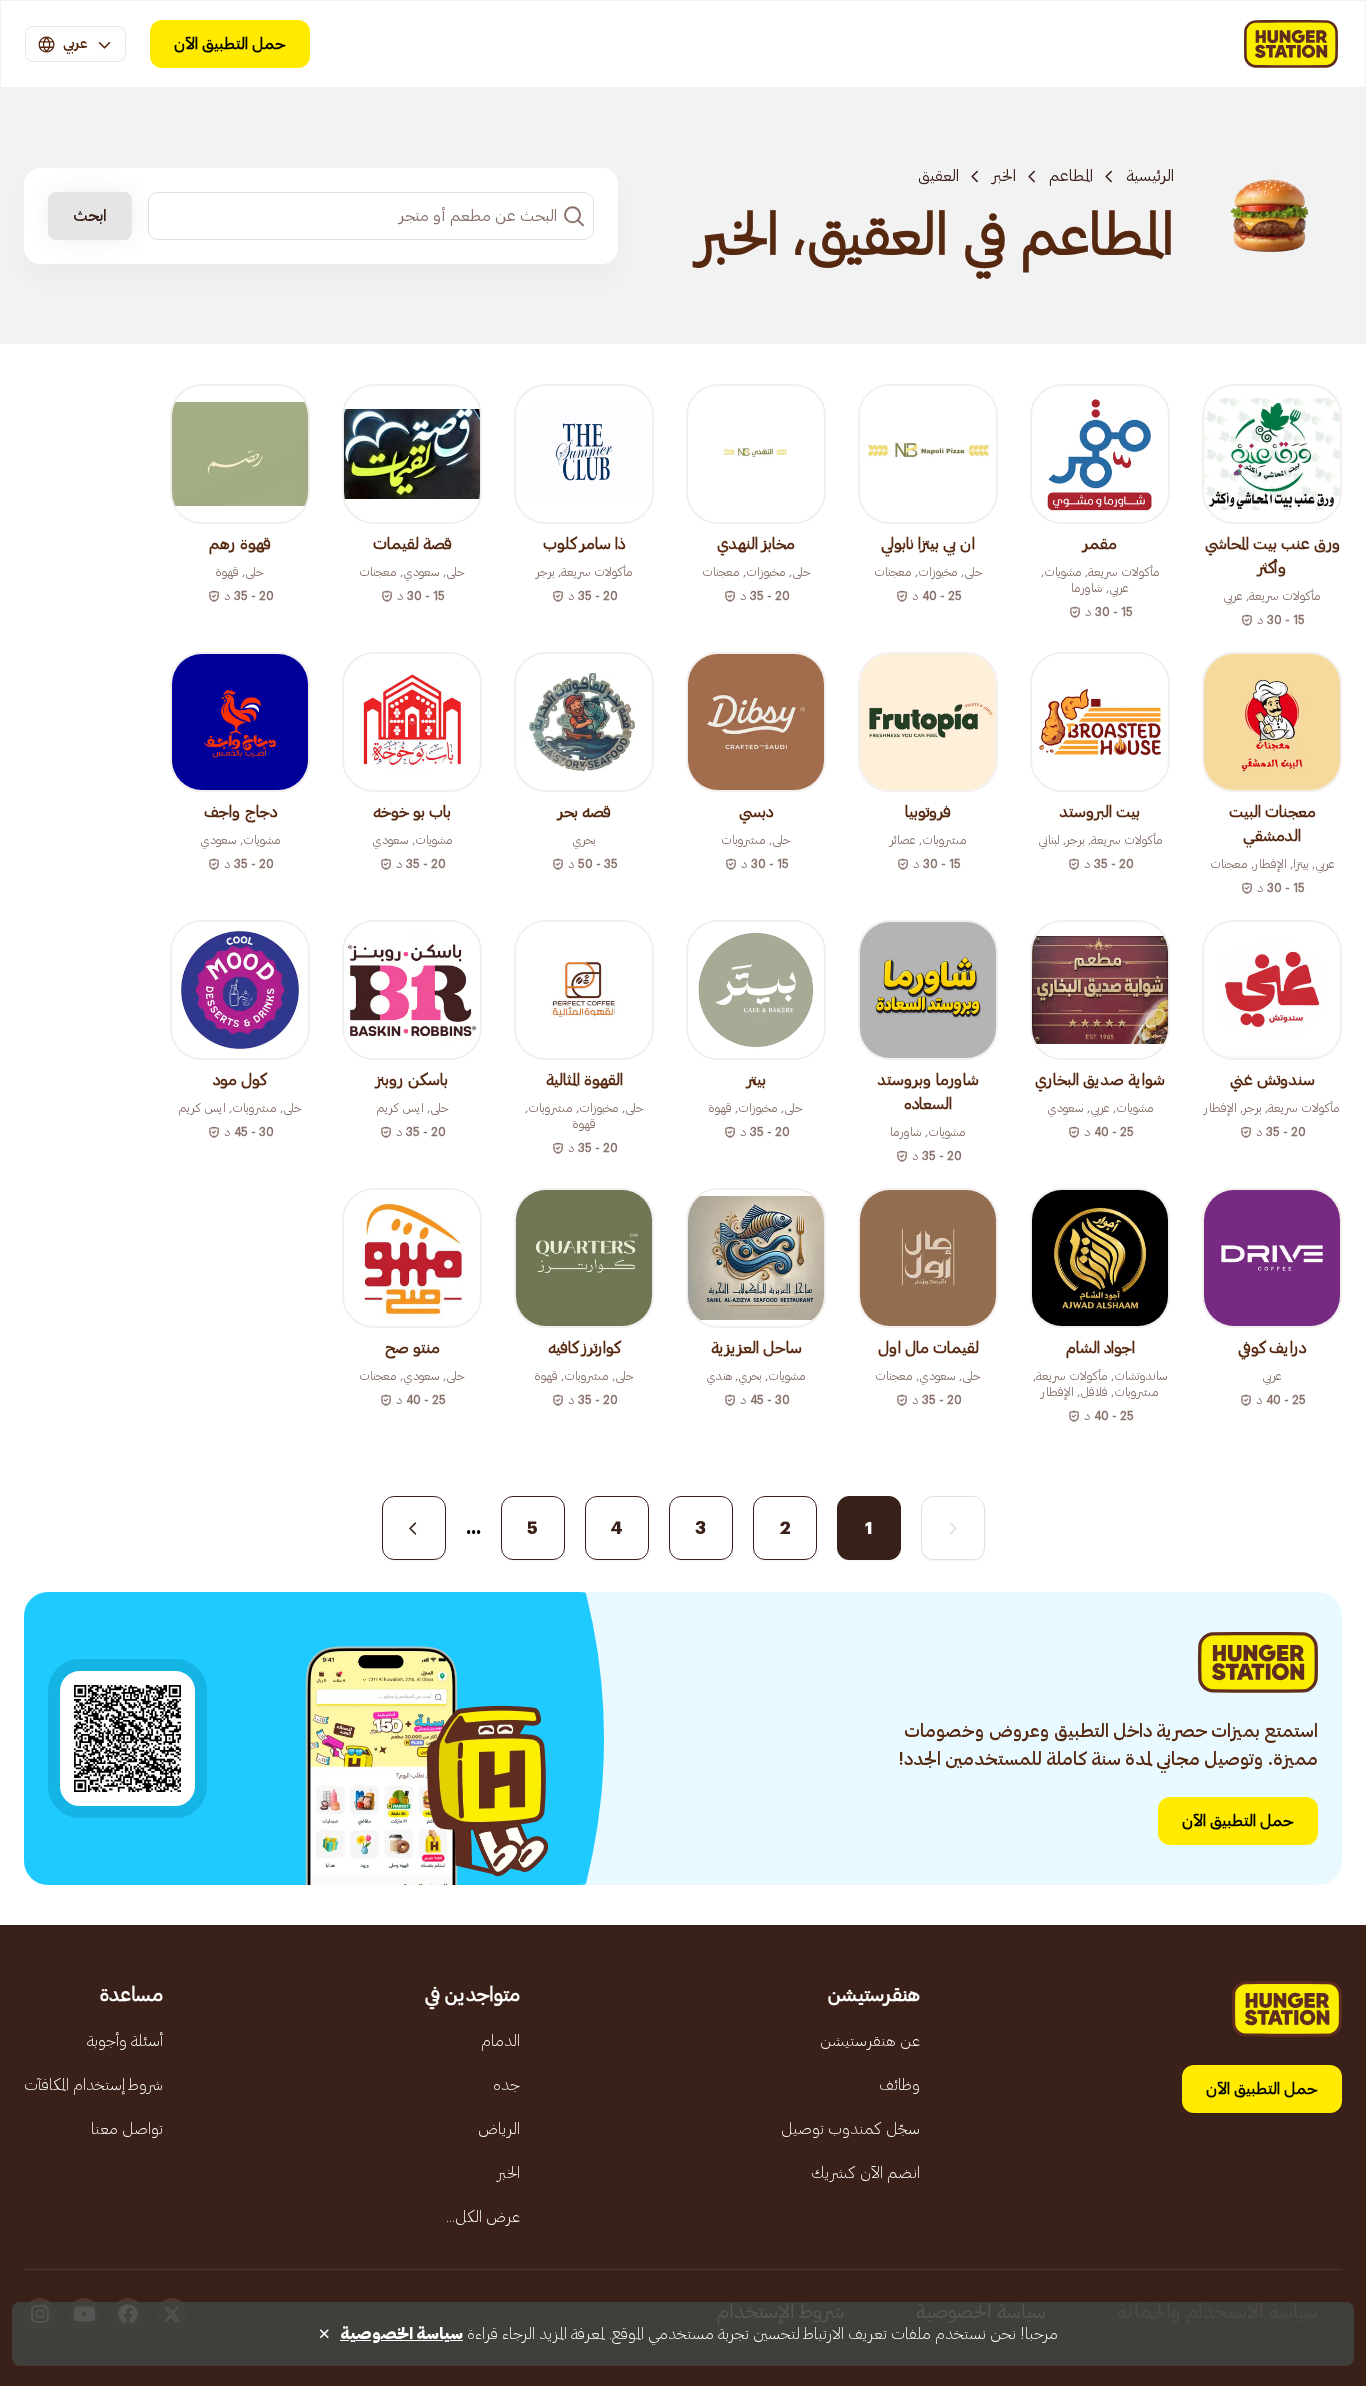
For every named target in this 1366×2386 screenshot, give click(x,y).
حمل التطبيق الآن (230, 44)
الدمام (500, 2041)
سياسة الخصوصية (401, 2334)
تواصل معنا (127, 2129)
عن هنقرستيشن (870, 2041)
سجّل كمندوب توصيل (850, 2129)
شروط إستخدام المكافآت (93, 2085)
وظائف (899, 2085)
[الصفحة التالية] (414, 1528)
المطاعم (1071, 176)
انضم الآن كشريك (865, 2173)
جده (506, 2085)
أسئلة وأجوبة (125, 2041)
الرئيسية (1150, 176)
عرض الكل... (483, 2217)
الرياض (499, 2129)
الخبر (1004, 176)
